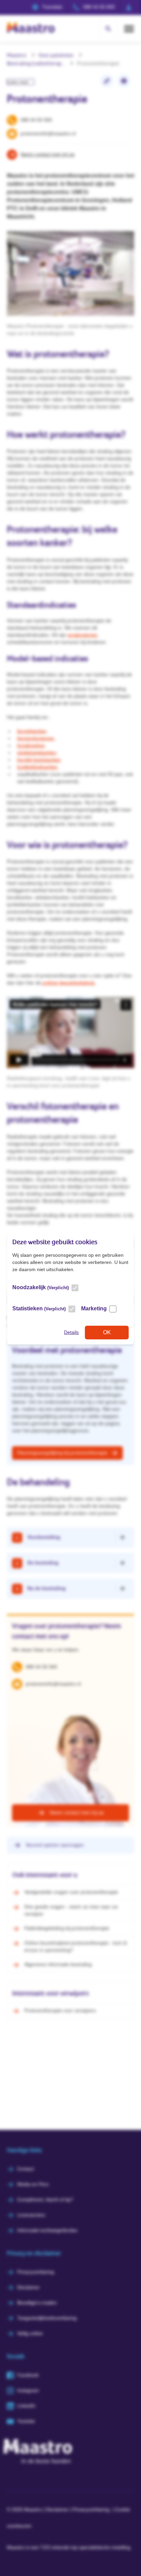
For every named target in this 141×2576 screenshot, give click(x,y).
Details (71, 1332)
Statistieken (39, 1308)
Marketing (94, 1308)
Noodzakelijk (41, 1287)
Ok (107, 1332)
